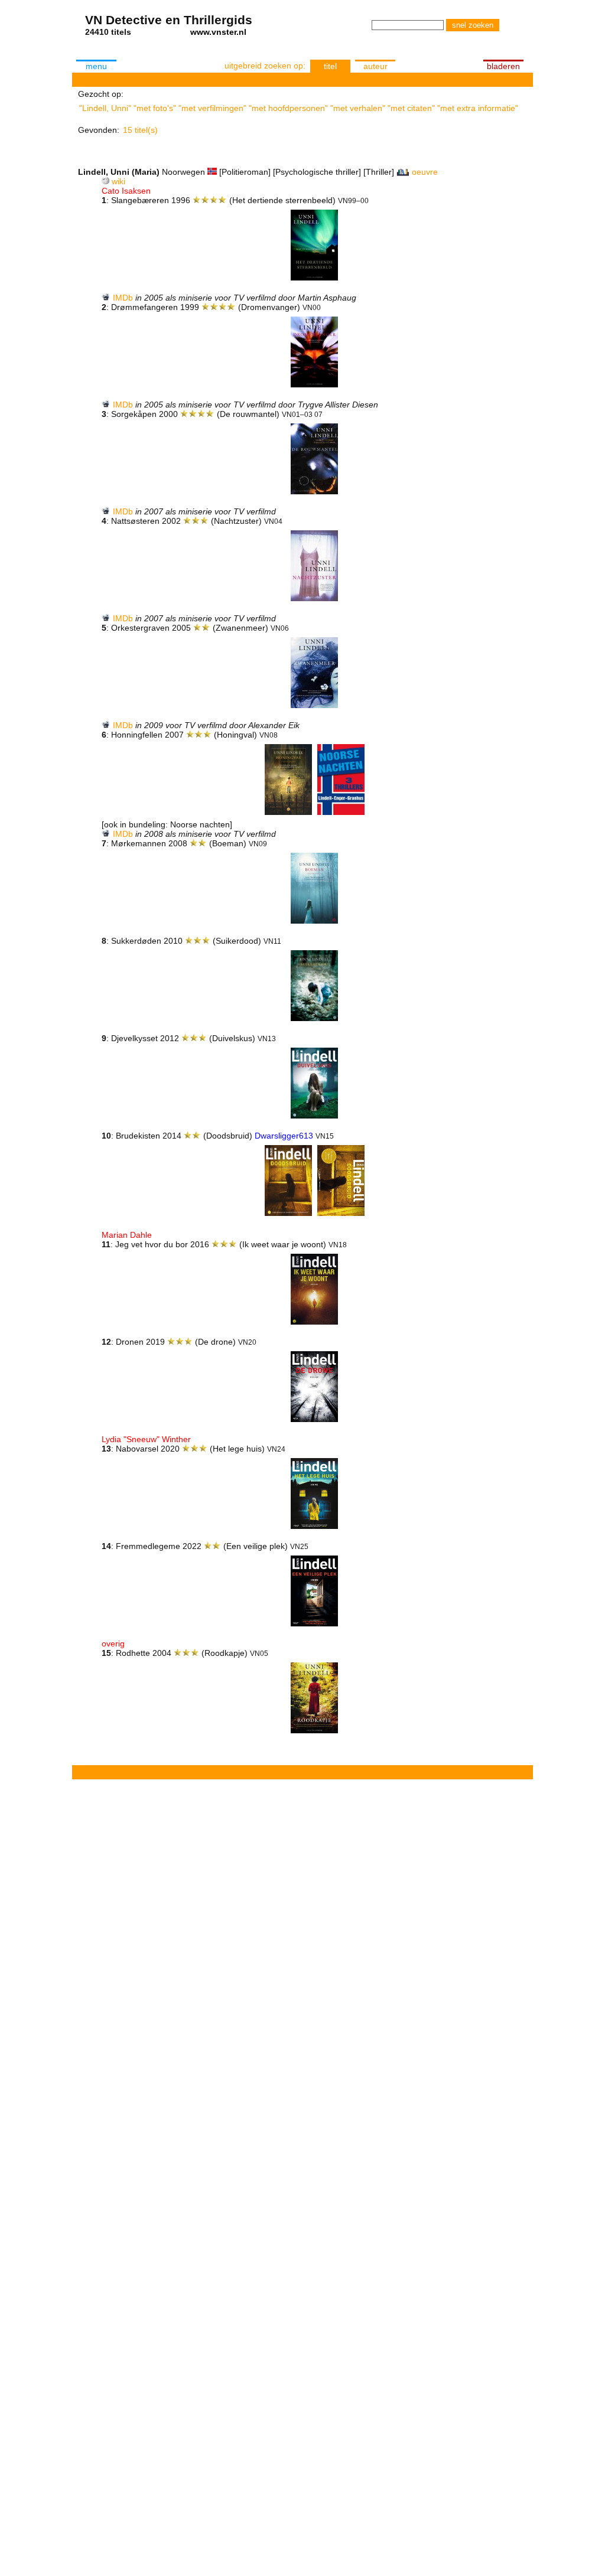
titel (330, 66)
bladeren (503, 66)
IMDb (123, 298)
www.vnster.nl (218, 32)
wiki (118, 181)
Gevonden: (99, 130)
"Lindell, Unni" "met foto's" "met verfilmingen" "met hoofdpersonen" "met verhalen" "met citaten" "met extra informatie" (299, 108)
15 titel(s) (140, 130)
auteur (375, 66)
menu (96, 66)
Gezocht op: (101, 94)
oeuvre (425, 172)
